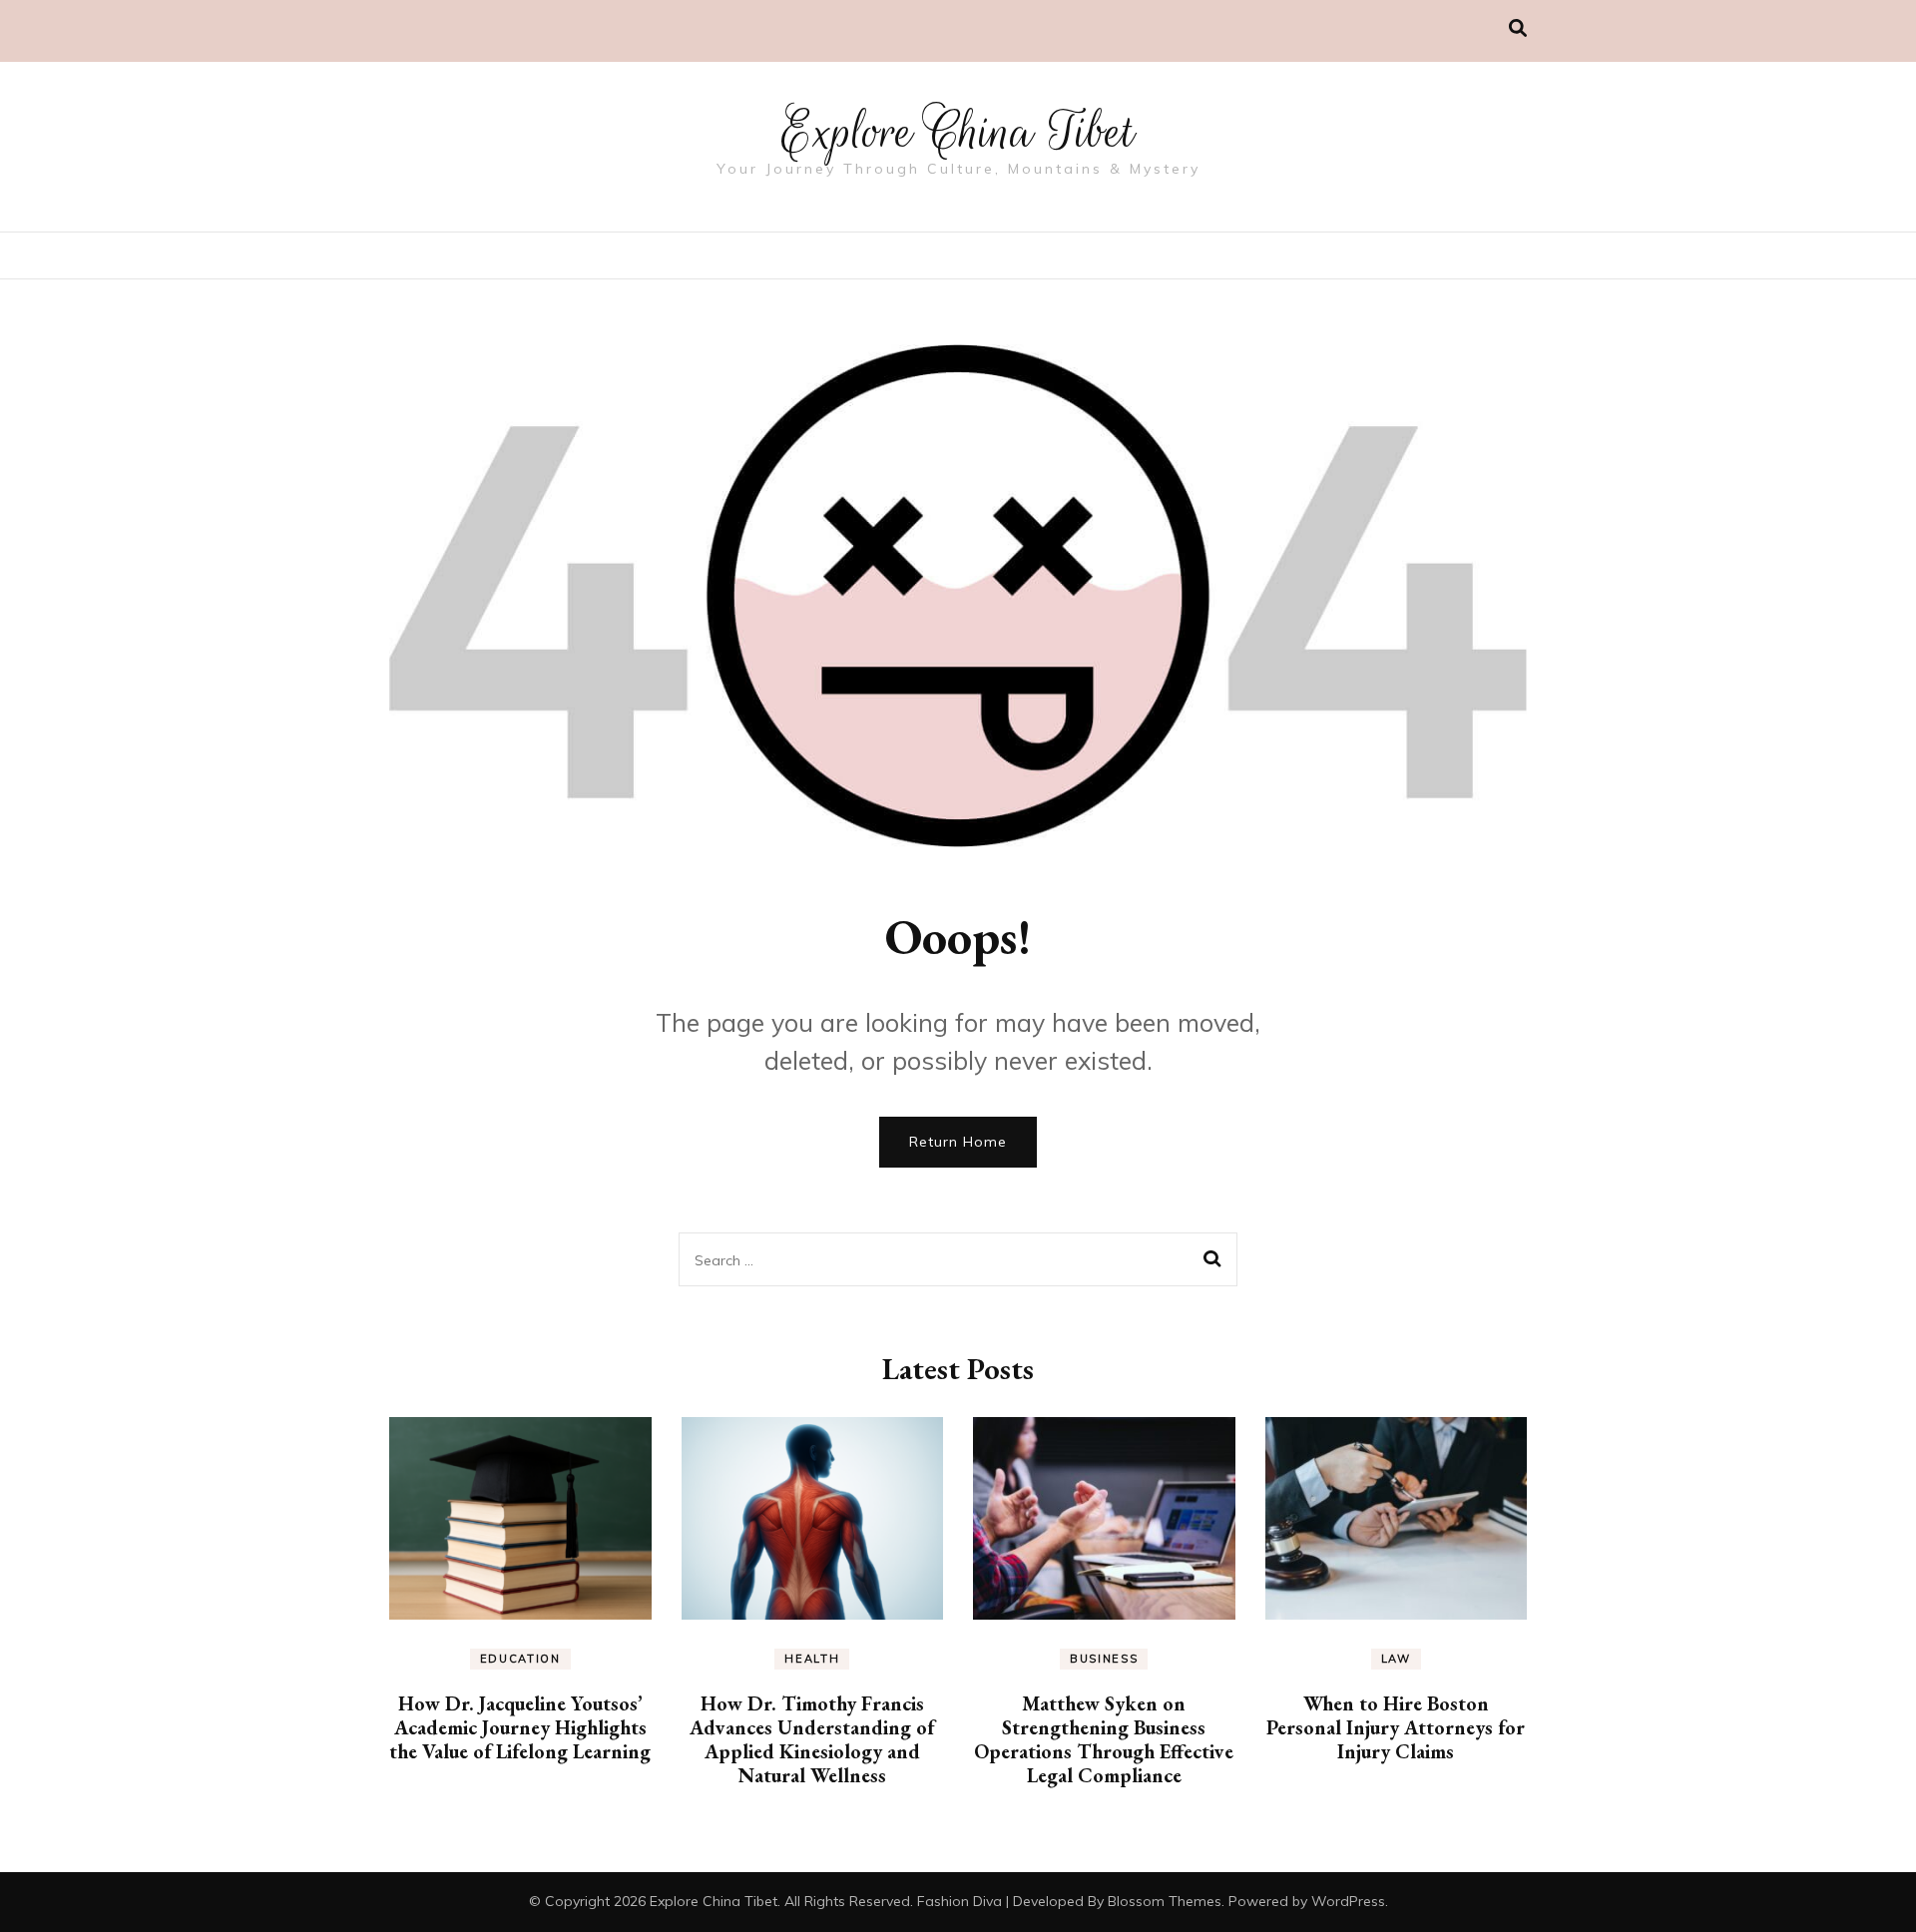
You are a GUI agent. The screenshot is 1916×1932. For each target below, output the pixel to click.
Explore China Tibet (958, 132)
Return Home (958, 1142)
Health (812, 1659)
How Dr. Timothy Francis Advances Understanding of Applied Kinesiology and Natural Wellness (812, 1739)
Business (1104, 1659)
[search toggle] (1518, 28)
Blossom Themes (1165, 1901)
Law (1396, 1659)
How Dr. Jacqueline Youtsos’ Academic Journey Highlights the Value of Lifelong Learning (520, 1727)
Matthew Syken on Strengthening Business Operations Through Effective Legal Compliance (1104, 1739)
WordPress (1348, 1901)
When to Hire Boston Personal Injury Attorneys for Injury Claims (1396, 1727)
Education (520, 1659)
